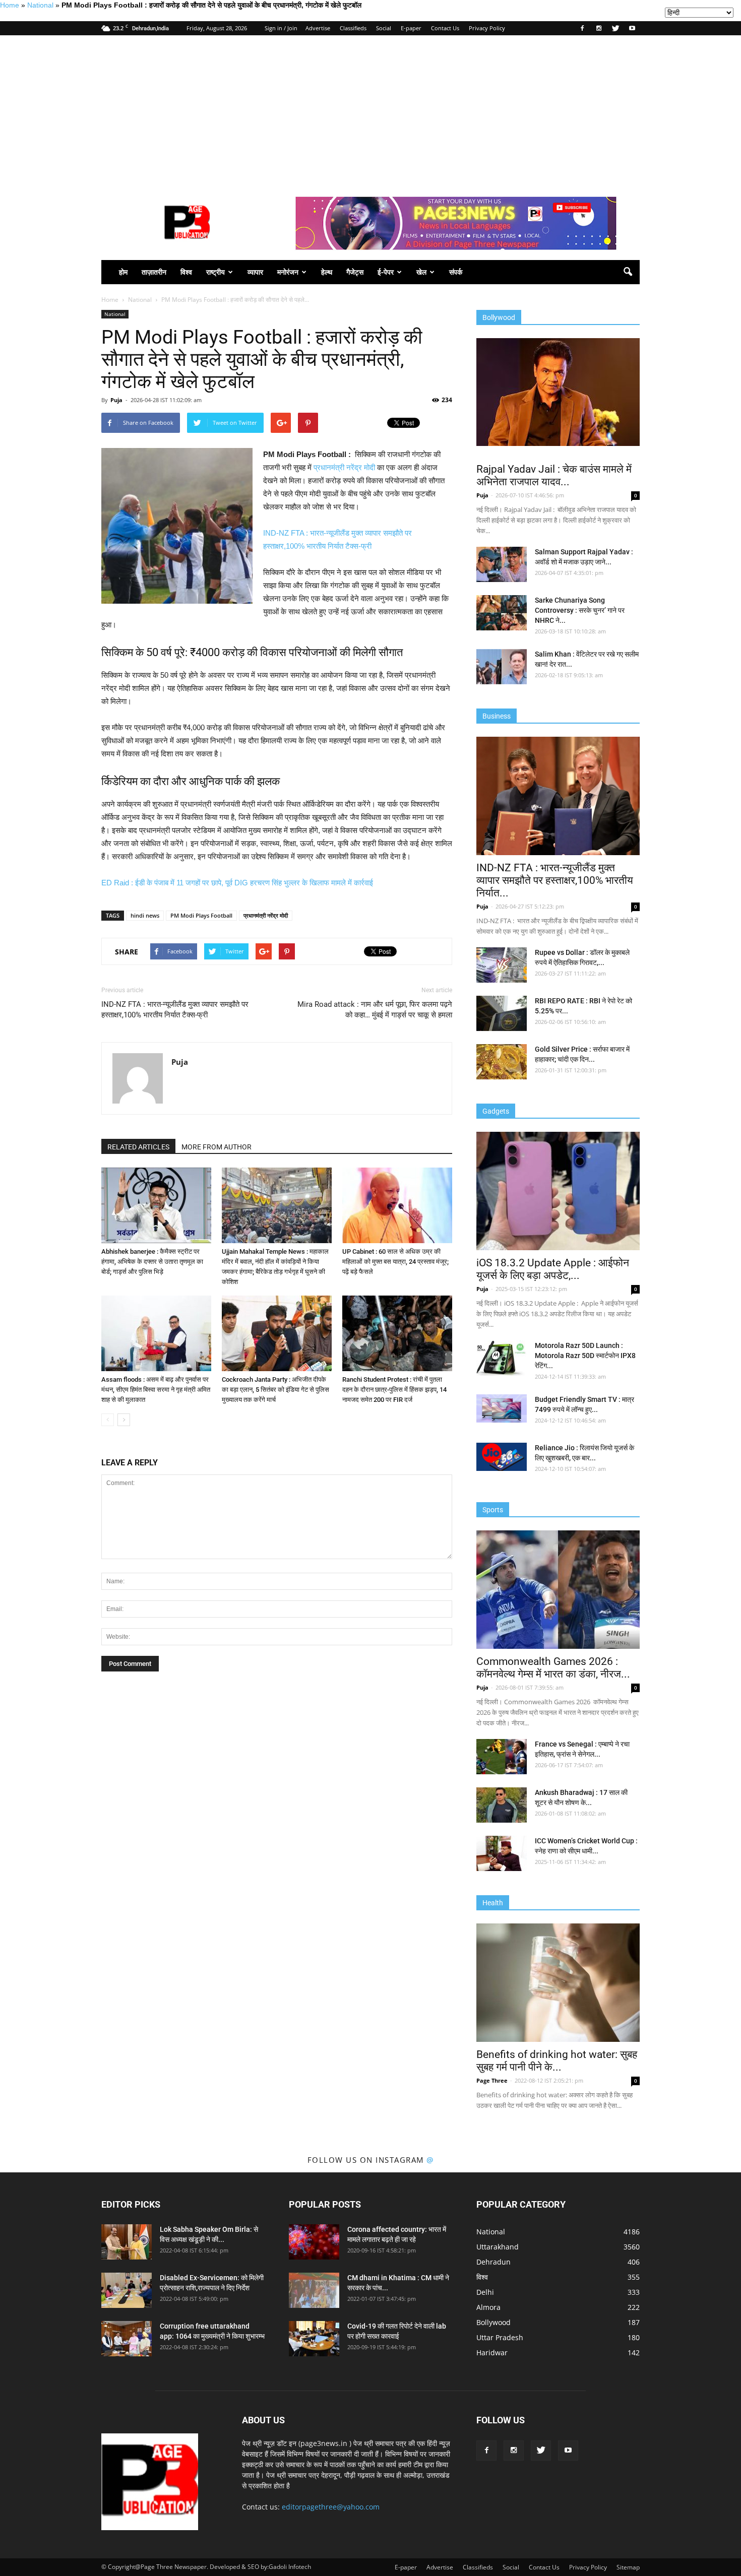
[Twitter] (615, 28)
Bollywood (493, 2322)
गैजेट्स (355, 272)
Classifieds (353, 28)
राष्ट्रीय (215, 272)
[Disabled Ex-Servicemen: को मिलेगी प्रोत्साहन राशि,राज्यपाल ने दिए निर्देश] (127, 2290)
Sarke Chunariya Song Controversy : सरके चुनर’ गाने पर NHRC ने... (580, 610)
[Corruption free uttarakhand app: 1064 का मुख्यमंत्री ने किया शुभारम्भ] (127, 2339)
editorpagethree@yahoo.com (331, 2507)
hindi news (145, 915)
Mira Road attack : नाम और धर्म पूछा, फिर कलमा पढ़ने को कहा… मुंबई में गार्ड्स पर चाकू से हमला (375, 1010)
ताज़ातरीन (154, 272)
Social (384, 28)
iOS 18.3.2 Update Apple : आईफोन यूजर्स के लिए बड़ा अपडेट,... (553, 1269)
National (40, 5)
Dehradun (493, 2262)
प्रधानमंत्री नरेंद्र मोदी (344, 467)
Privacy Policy (487, 28)
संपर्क (456, 272)
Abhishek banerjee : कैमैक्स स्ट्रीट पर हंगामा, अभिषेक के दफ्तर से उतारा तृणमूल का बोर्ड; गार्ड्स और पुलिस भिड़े (152, 1262)
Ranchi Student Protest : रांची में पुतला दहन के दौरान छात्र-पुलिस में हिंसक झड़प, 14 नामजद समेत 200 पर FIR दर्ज (394, 1390)
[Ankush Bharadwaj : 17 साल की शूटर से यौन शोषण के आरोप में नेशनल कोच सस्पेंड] (502, 1805)
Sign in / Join (281, 28)
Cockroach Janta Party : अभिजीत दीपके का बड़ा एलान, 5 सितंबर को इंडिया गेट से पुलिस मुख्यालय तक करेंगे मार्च (275, 1390)
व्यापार (255, 272)
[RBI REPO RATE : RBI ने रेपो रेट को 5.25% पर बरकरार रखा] (502, 1013)
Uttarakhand (498, 2247)
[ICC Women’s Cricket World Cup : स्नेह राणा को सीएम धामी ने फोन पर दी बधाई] (502, 1853)
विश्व (186, 272)
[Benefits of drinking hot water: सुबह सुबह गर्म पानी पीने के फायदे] (558, 1983)
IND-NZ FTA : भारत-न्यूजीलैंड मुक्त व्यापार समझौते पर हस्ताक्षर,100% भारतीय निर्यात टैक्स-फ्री (175, 1010)
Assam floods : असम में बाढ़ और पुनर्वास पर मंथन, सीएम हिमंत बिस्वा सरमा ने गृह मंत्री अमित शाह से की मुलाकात (156, 1390)
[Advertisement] (371, 111)
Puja (116, 400)
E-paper (411, 28)
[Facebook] (582, 28)
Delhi (485, 2292)
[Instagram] (599, 28)
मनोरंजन (288, 272)
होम (123, 272)
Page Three (492, 2080)
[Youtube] (632, 28)
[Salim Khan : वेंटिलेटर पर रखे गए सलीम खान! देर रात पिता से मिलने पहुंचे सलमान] (502, 667)
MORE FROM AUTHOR (217, 1147)
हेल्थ (327, 272)
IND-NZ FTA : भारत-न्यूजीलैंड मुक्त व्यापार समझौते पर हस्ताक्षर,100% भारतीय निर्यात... (555, 880)
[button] (628, 272)
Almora (488, 2307)
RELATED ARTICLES (138, 1147)
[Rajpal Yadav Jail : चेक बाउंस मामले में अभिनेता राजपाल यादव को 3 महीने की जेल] (558, 392)
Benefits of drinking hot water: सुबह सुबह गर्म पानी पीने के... (557, 2061)
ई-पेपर (386, 272)
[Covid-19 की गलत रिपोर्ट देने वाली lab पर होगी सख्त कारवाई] (314, 2339)
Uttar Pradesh (500, 2337)
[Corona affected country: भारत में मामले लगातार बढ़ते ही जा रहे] (314, 2242)
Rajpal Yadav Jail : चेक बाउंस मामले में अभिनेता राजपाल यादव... (554, 475)
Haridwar (492, 2353)
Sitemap (628, 2567)
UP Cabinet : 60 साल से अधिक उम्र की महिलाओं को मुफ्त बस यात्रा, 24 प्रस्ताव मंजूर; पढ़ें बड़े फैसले (395, 1262)
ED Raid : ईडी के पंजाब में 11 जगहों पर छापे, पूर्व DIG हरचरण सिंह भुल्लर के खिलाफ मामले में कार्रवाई (237, 883)
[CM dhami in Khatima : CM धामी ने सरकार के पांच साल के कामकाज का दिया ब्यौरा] (314, 2290)
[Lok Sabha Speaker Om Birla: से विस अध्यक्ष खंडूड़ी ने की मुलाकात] (127, 2242)
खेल (421, 272)
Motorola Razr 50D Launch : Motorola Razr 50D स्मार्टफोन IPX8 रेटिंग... (585, 1356)
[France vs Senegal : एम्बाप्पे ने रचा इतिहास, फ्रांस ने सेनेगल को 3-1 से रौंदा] (502, 1757)
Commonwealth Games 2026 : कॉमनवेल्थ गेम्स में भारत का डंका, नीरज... (553, 1668)
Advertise (318, 28)
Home (10, 5)
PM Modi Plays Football (201, 915)
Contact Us (445, 28)
